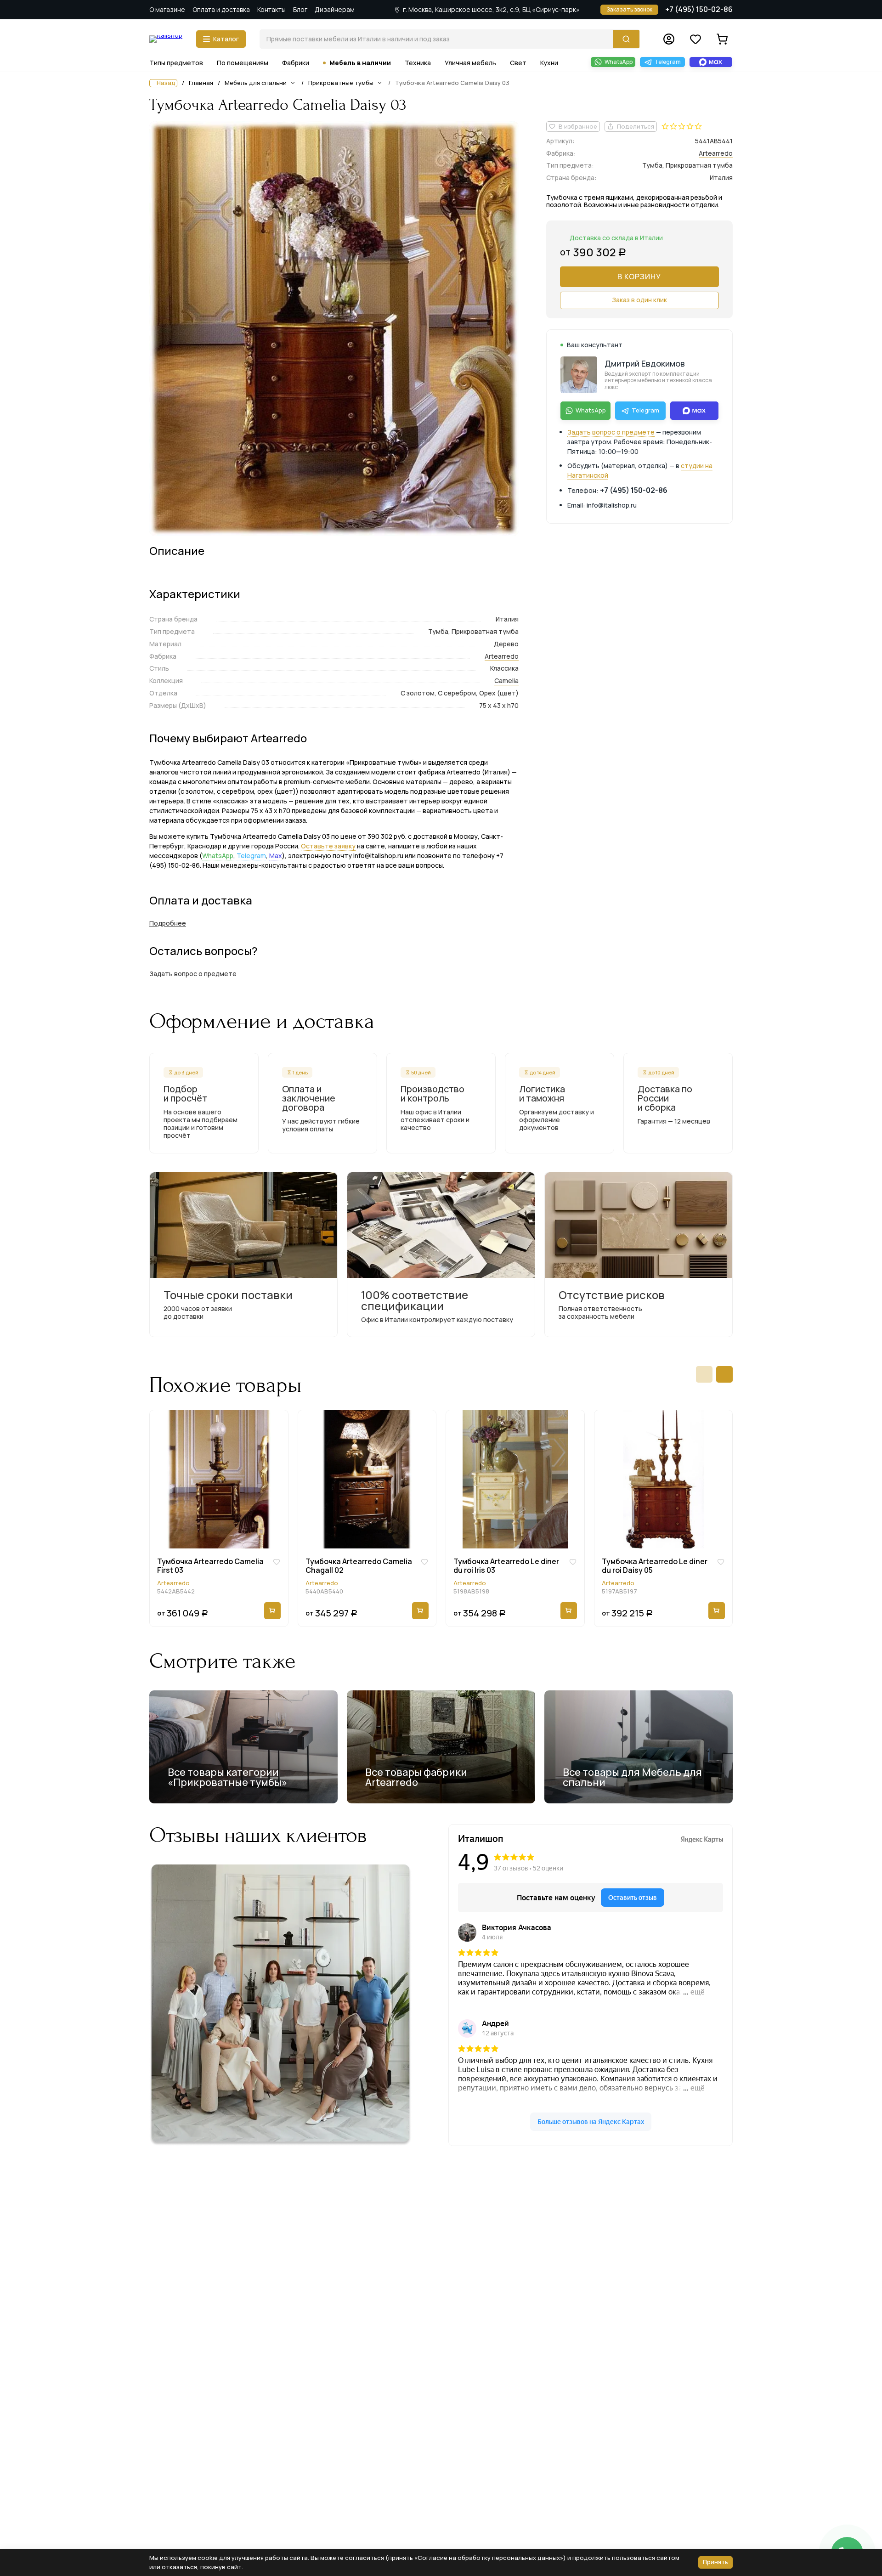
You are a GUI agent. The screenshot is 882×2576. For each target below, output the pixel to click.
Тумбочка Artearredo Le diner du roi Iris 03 (506, 1566)
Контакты (271, 9)
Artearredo (502, 656)
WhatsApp (218, 856)
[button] (704, 1374)
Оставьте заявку (328, 846)
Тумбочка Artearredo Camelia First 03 (210, 1566)
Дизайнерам (335, 9)
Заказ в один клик (639, 300)
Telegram (251, 856)
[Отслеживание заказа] (669, 39)
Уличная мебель (470, 63)
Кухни (549, 63)
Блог (300, 9)
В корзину (639, 277)
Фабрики (296, 63)
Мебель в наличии (360, 63)
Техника (418, 63)
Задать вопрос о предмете (611, 432)
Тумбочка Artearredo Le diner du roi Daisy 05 (655, 1566)
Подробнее (168, 923)
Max (276, 856)
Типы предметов (176, 63)
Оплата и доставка (221, 9)
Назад (166, 83)
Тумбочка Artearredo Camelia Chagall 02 (359, 1566)
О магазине (167, 9)
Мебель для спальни (256, 83)
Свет (518, 63)
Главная (201, 83)
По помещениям (243, 63)
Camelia (506, 681)
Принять (715, 2562)
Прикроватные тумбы (341, 83)
